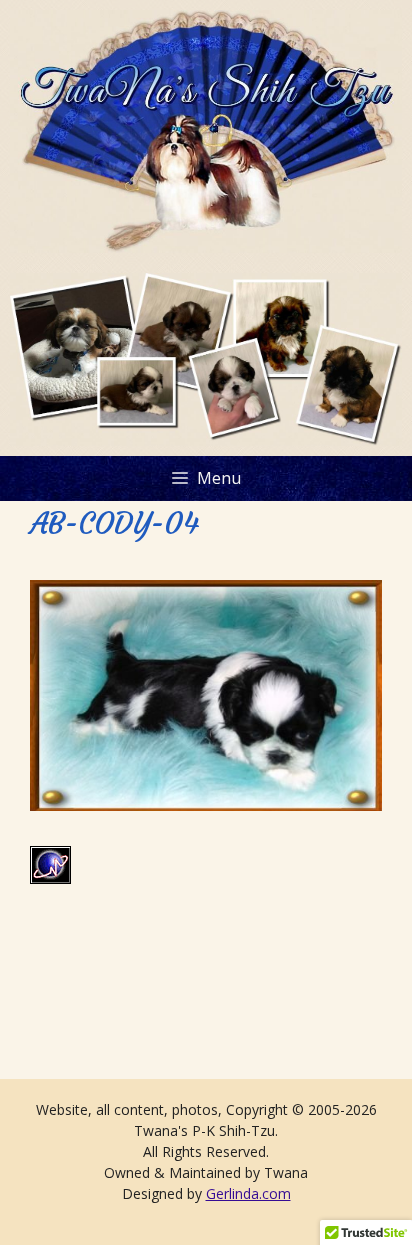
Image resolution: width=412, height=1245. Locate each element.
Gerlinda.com (248, 1193)
